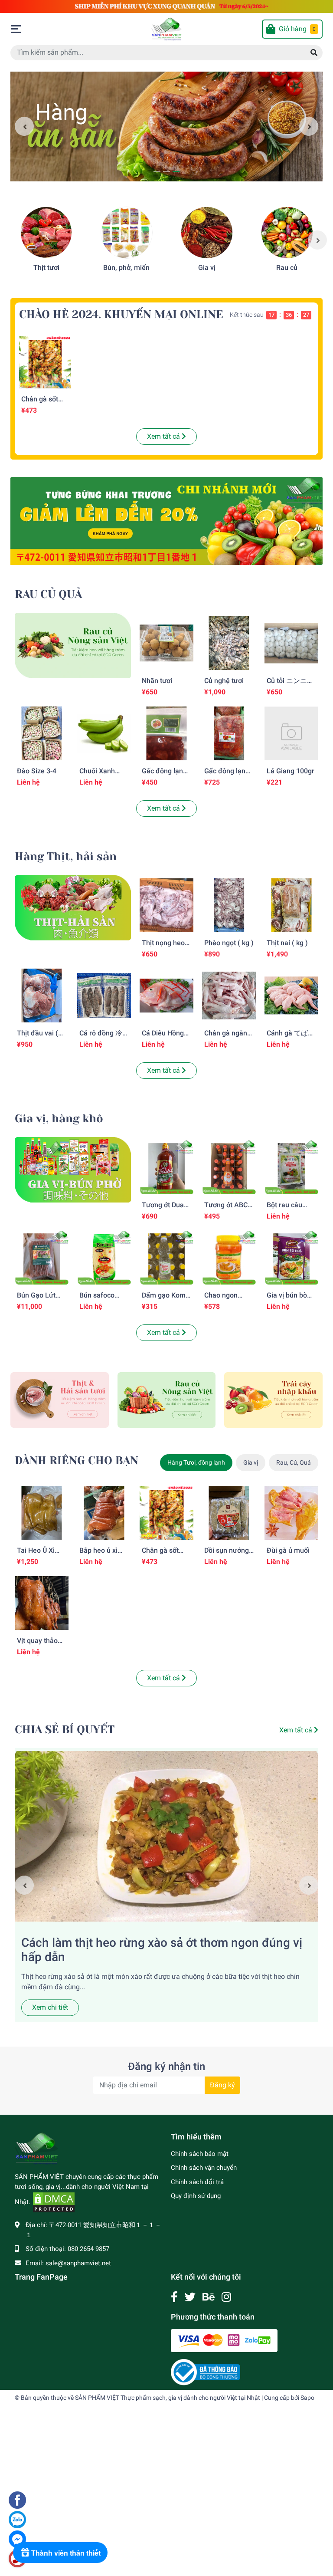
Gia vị (207, 268)
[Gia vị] (207, 233)
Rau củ (287, 268)
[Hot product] (166, 521)
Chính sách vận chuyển (204, 2168)
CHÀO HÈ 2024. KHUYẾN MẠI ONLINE (121, 314)
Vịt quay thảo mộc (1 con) (37, 1645)
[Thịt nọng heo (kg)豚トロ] (166, 905)
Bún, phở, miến (126, 268)
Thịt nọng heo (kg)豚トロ (163, 947)
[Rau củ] (287, 233)
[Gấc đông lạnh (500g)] (229, 733)
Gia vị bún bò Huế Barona (287, 1299)
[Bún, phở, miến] (127, 233)
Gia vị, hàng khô (59, 1119)
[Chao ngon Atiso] (229, 1258)
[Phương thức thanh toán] (224, 2340)
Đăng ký (222, 2085)
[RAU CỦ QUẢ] (73, 645)
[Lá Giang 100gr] (291, 733)
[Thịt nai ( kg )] (291, 905)
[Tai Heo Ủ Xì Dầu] (42, 1513)
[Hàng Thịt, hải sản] (73, 907)
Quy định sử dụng (196, 2196)
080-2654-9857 (88, 2249)
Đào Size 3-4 (37, 771)
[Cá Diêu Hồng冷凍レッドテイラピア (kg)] (166, 996)
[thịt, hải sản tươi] (60, 1399)
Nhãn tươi (157, 681)
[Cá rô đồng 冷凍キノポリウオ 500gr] (104, 996)
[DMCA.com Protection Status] (54, 2202)
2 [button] (166, 171)
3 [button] (176, 171)
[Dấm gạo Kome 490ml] (166, 1258)
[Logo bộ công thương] (206, 2372)
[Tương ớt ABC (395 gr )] (229, 1167)
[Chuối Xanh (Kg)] (104, 733)
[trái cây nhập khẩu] (273, 1399)
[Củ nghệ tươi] (229, 643)
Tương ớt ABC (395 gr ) (226, 1209)
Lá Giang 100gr (291, 771)
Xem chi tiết (50, 2007)
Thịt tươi (46, 268)
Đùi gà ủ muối (288, 1550)
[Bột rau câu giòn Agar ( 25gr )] (291, 1167)
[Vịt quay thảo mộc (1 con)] (42, 1603)
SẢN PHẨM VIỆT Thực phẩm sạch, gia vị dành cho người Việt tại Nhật (168, 2398)
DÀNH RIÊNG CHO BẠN (77, 1460)
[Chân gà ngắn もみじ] (229, 996)
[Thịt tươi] (46, 233)
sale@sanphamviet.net (78, 2263)
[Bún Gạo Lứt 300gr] (42, 1258)
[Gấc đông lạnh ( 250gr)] (166, 733)
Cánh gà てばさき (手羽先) (291, 1037)
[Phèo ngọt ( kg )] (229, 905)
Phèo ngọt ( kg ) (229, 943)
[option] (166, 126)
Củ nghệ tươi (224, 681)
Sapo (307, 2398)
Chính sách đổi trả (197, 2182)
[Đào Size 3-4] (42, 733)
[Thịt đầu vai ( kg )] (42, 996)
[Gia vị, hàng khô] (73, 1169)
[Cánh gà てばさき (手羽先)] (291, 996)
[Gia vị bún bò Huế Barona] (291, 1258)
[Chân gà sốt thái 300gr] (45, 362)
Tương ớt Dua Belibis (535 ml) (166, 1209)
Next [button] (309, 126)
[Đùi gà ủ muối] (291, 1513)
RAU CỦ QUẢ (48, 594)
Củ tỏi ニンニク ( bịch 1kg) (290, 685)
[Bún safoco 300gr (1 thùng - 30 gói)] (104, 1258)
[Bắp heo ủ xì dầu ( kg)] (104, 1513)
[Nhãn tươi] (166, 643)
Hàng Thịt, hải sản (66, 856)
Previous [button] (24, 126)
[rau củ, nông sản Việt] (167, 1399)
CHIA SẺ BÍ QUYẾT (65, 1730)
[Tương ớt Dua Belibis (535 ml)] (166, 1167)
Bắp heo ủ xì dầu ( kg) (98, 1554)
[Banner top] (166, 6)
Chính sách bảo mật (200, 2154)
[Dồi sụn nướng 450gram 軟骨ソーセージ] (229, 1513)
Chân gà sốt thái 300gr (40, 403)
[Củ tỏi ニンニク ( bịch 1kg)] (291, 643)
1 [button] (157, 171)
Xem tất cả (164, 436)
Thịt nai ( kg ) (287, 943)
